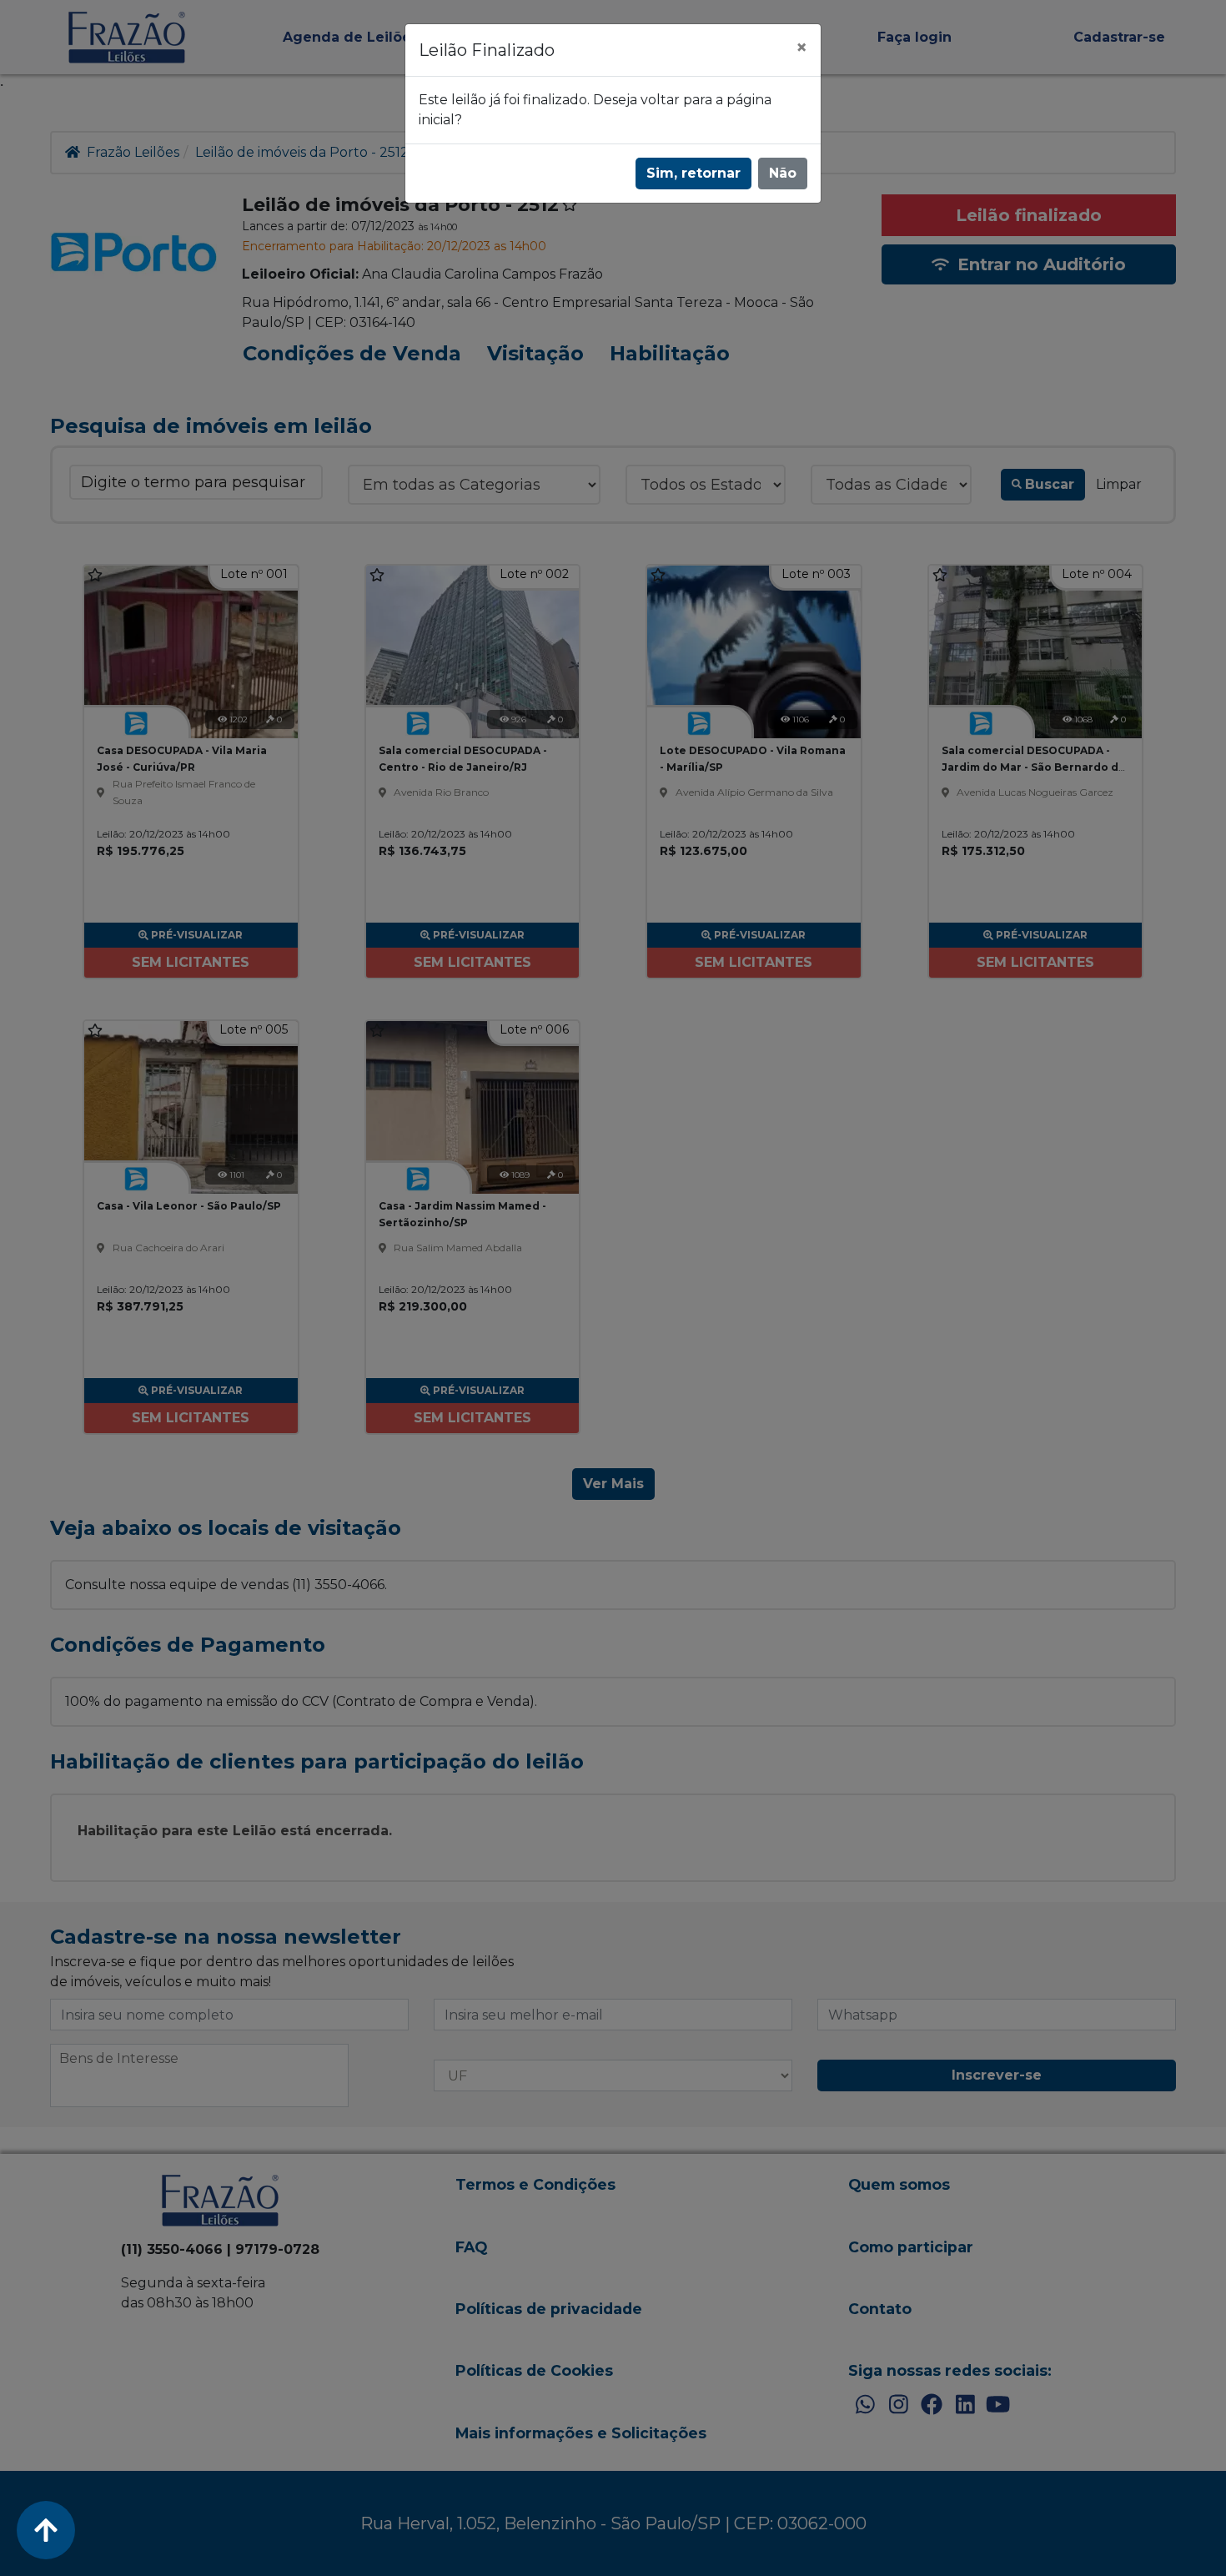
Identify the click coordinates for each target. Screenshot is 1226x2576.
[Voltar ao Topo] (46, 2530)
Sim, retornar (693, 173)
